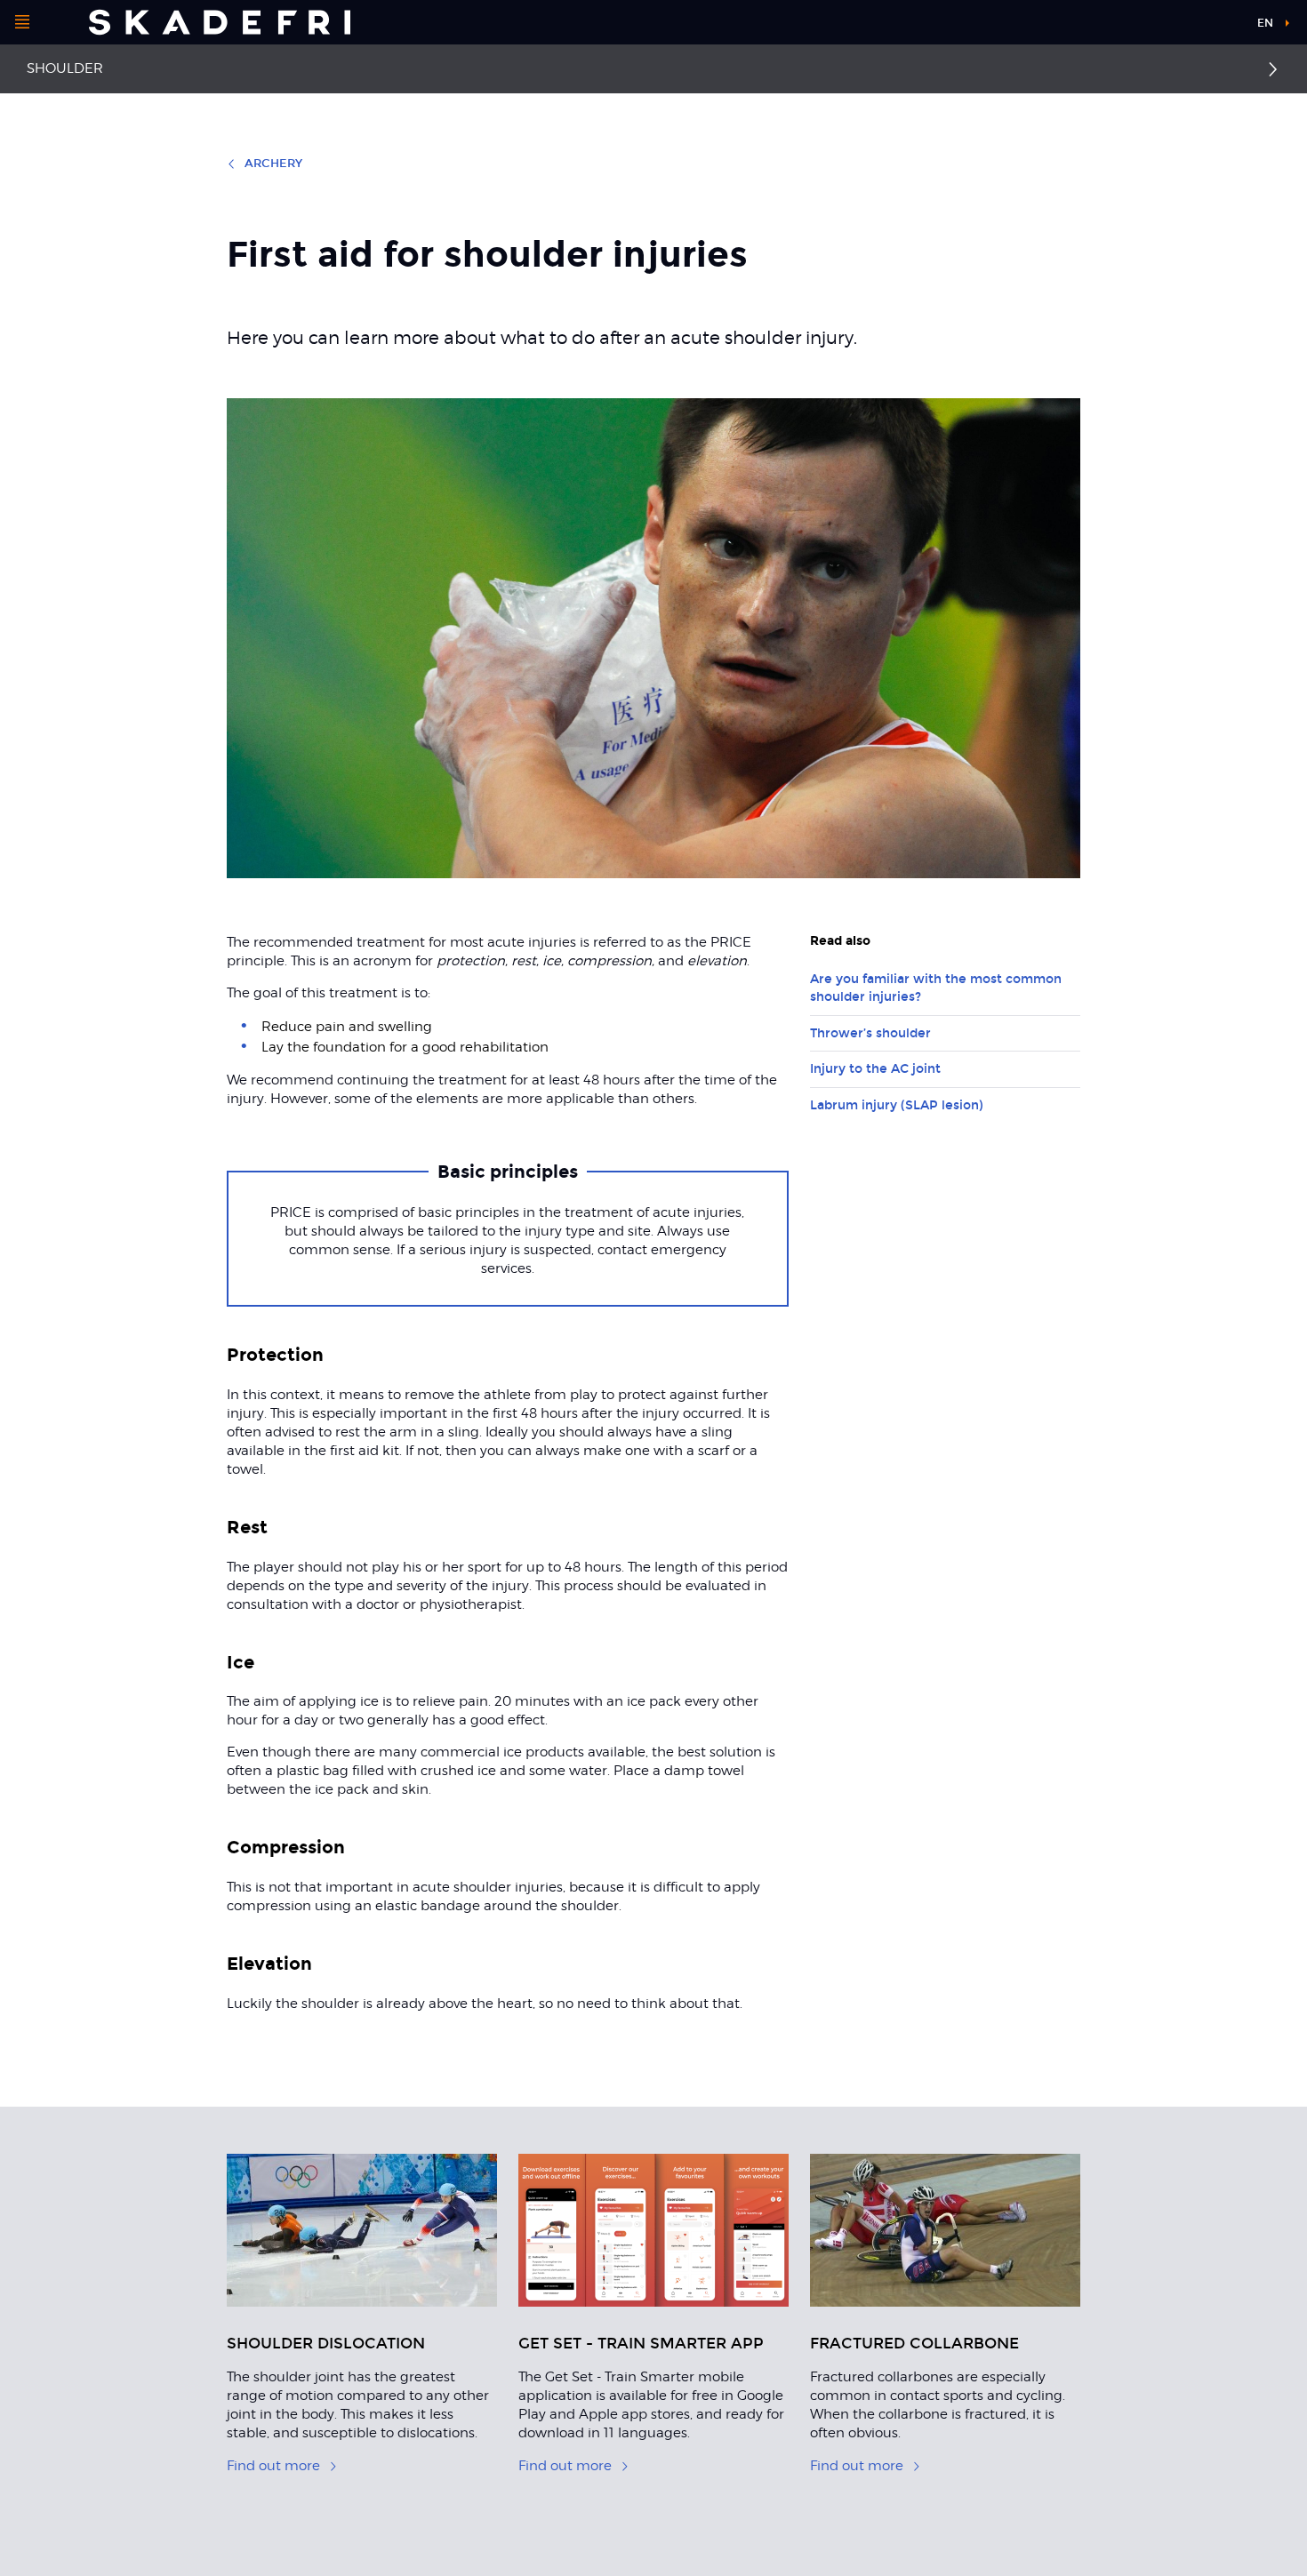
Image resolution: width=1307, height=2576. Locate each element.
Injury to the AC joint (875, 1069)
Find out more (273, 2466)
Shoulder (65, 68)
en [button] (1265, 23)
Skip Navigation (1199, 26)
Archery (273, 164)
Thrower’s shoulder (870, 1033)
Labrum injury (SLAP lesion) (897, 1105)
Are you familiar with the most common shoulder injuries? (936, 988)
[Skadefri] (220, 22)
